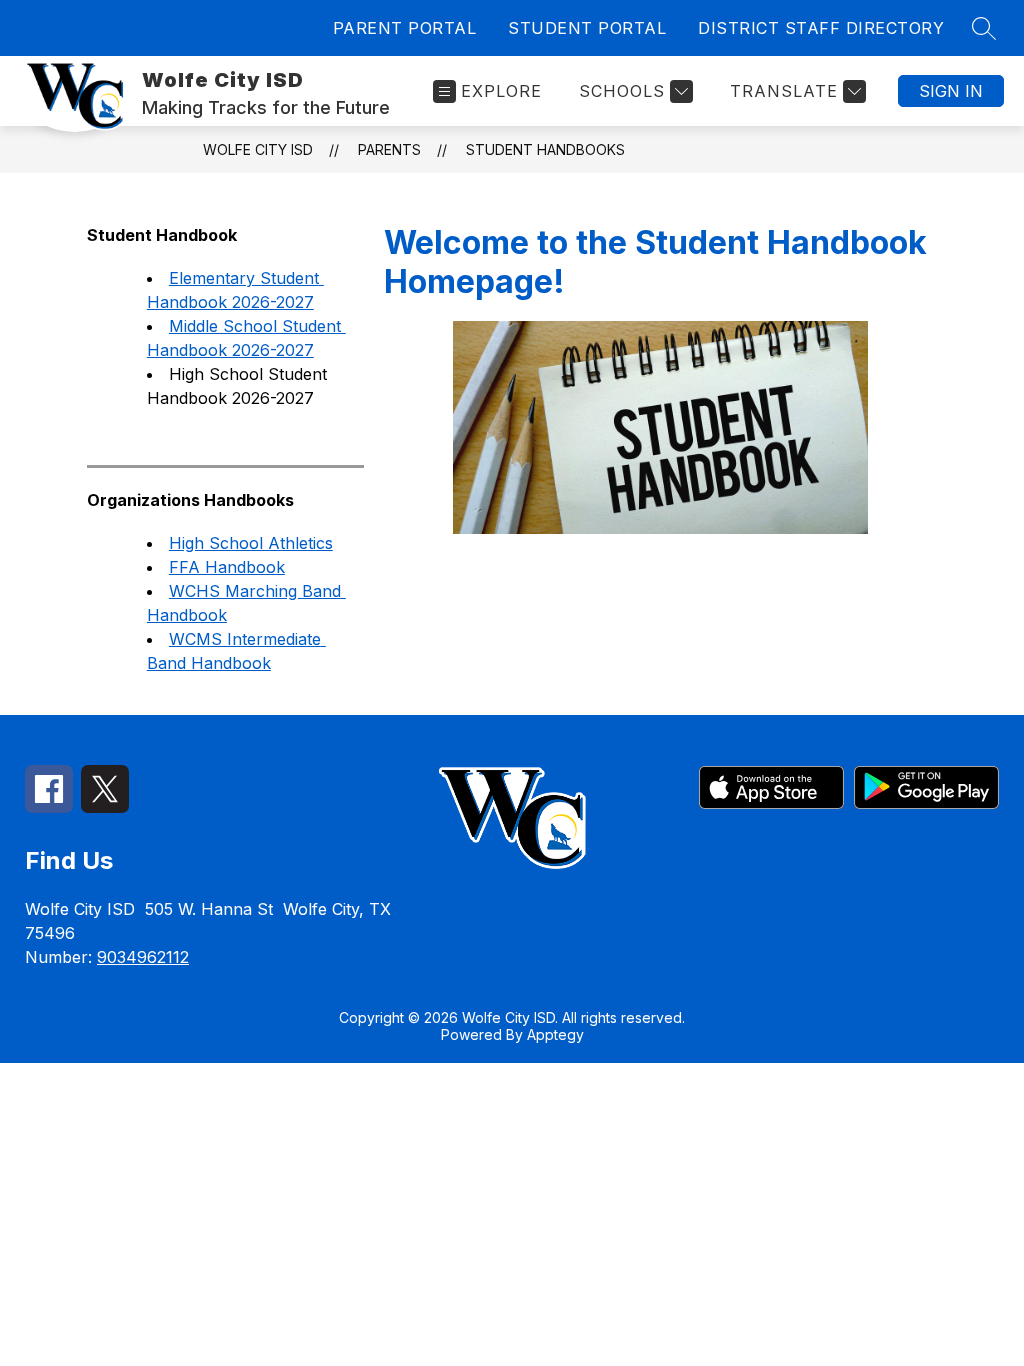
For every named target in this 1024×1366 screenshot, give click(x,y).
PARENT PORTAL (405, 28)
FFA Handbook (227, 567)
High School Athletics (251, 543)
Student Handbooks (545, 149)
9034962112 (143, 957)
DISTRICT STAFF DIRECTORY (821, 28)
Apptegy (555, 1034)
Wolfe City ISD (258, 149)
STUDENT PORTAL (587, 28)
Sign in (951, 91)
